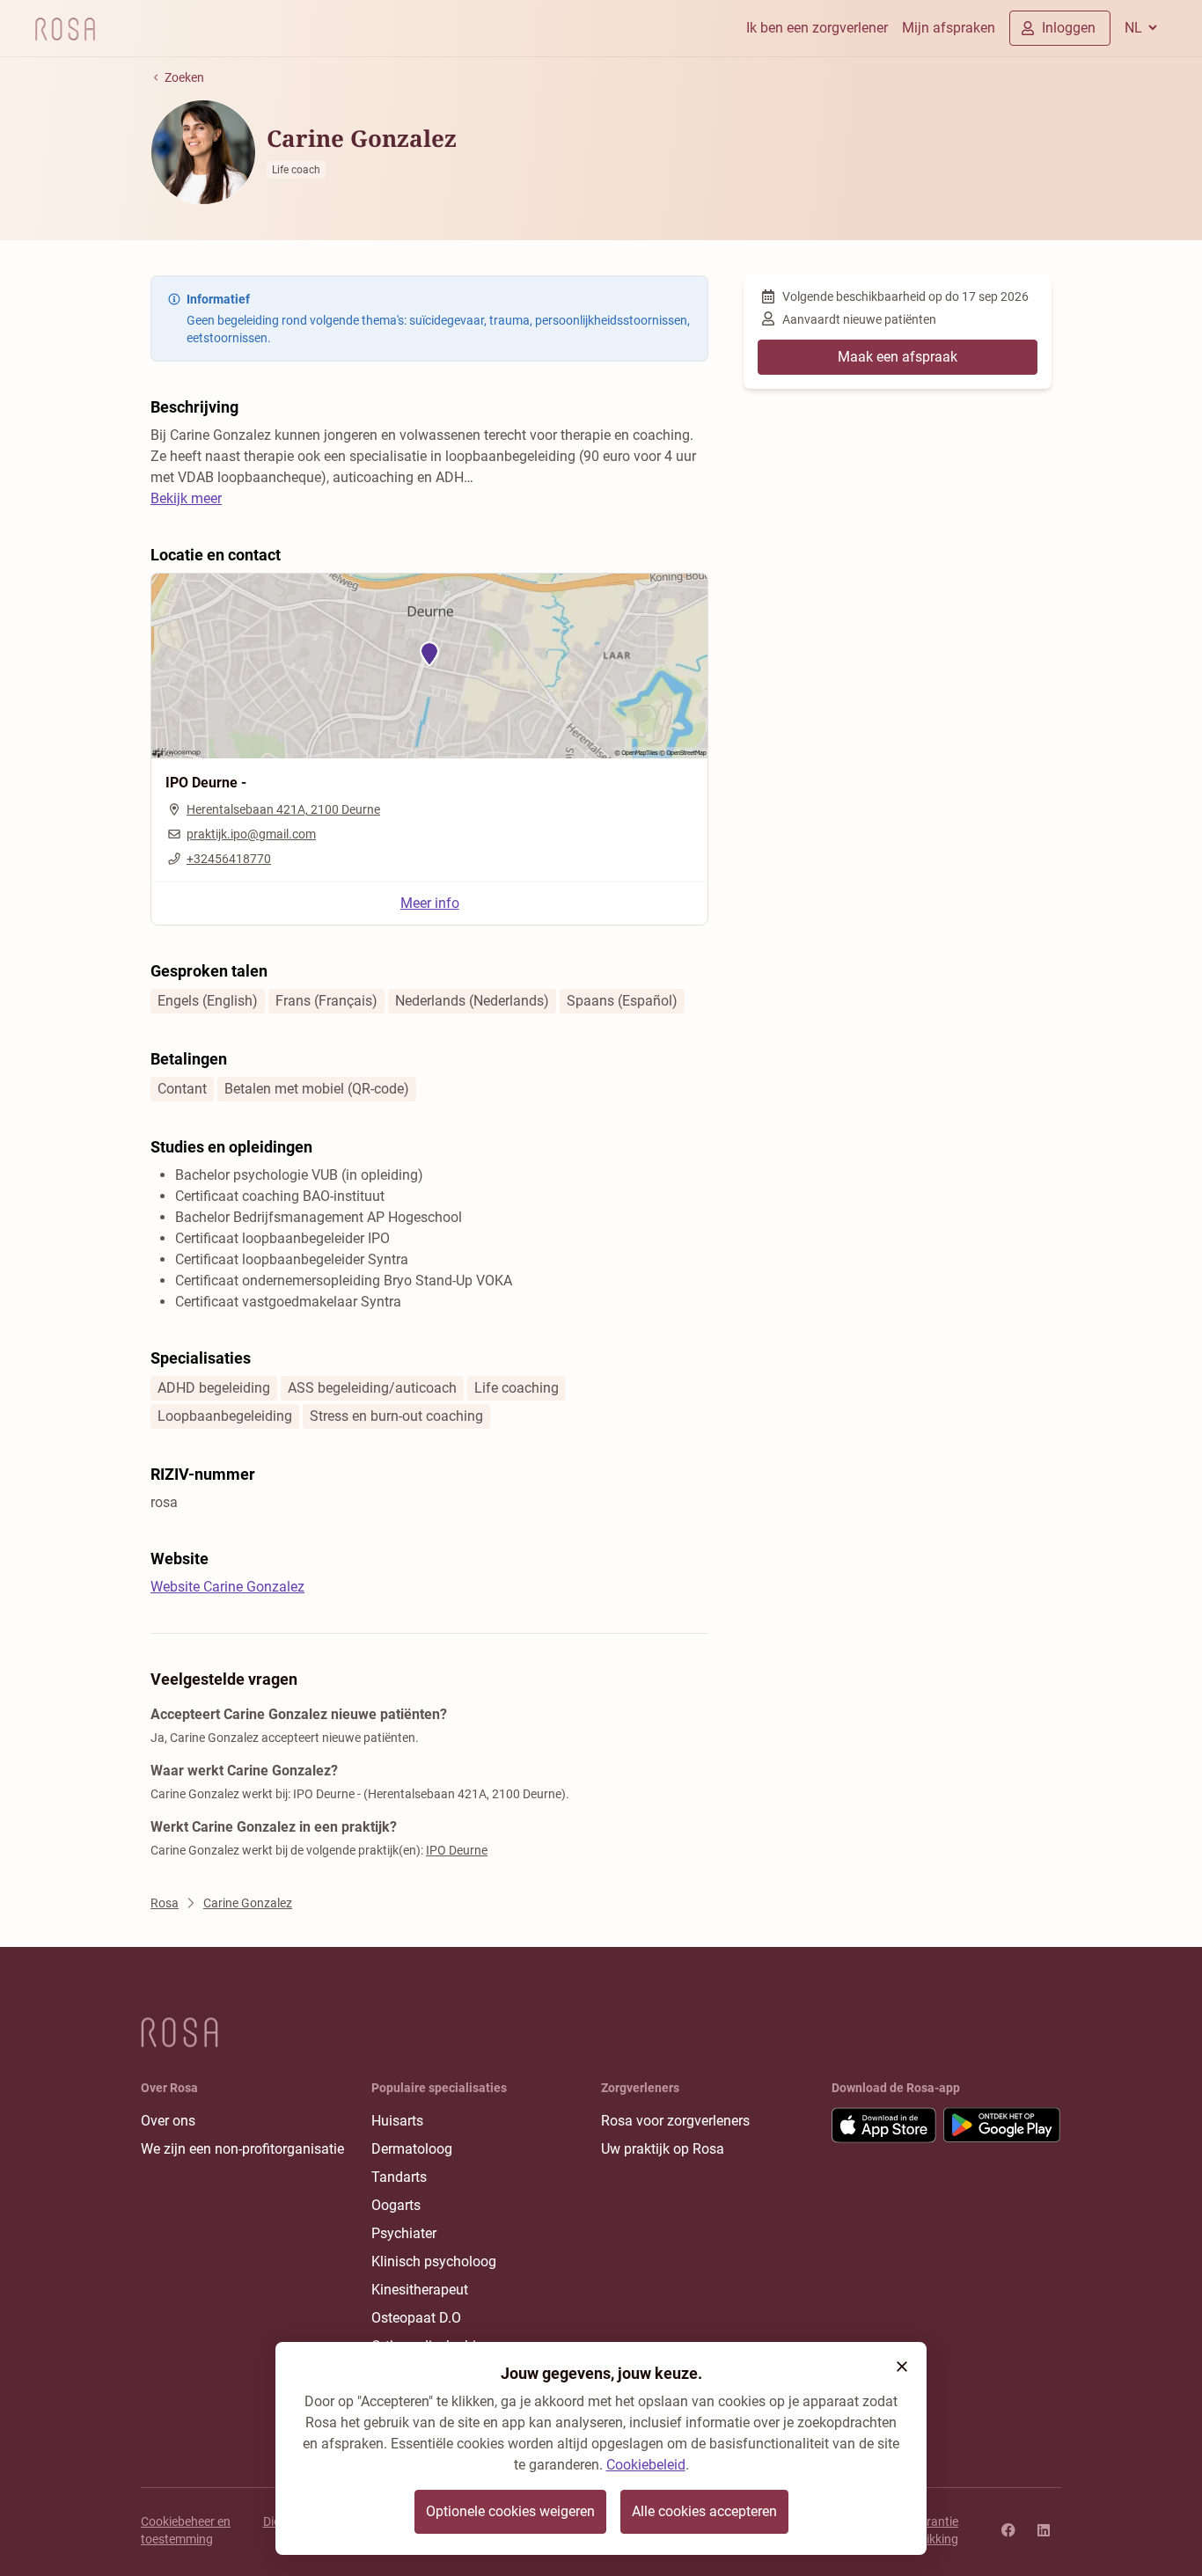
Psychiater (404, 2233)
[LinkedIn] (1044, 2530)
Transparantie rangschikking (920, 2530)
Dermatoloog (412, 2149)
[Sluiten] (902, 2367)
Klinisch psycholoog (434, 2261)
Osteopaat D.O (416, 2318)
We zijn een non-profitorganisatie (242, 2149)
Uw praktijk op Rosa (663, 2149)
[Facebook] (1008, 2530)
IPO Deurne (457, 1850)
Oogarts (396, 2205)
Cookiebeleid (646, 2465)
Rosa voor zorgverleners (675, 2121)
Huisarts (397, 2121)
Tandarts (399, 2177)
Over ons (168, 2121)
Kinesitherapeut (420, 2290)
